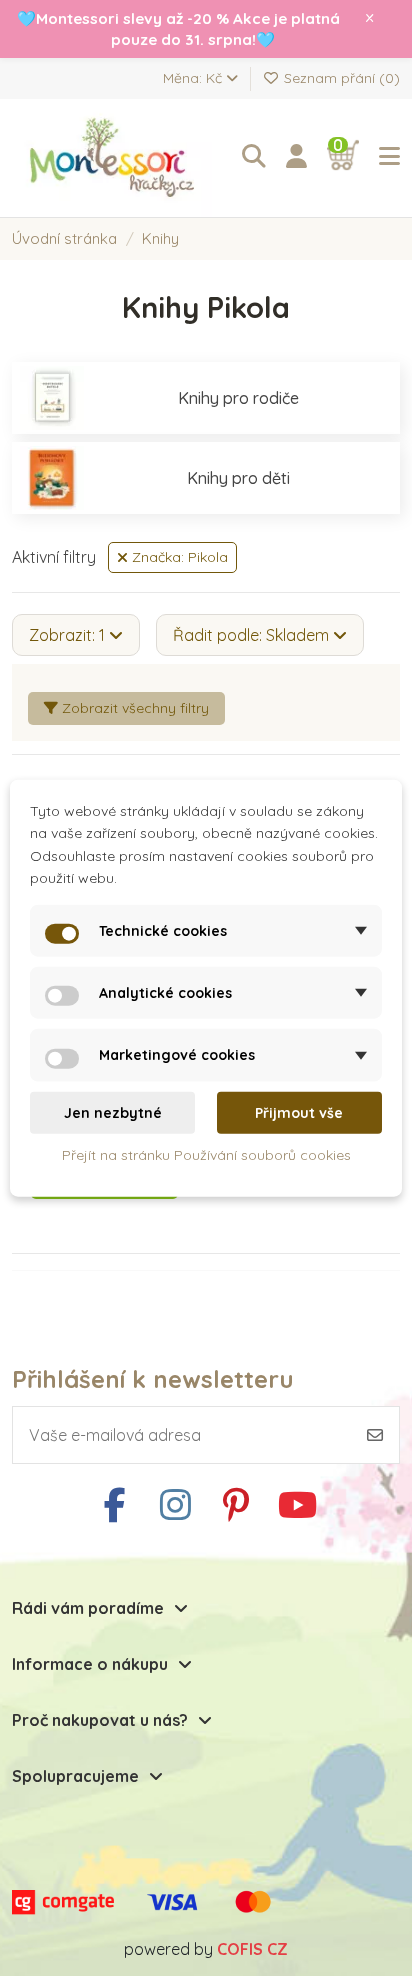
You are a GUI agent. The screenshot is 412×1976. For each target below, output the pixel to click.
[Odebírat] (375, 1435)
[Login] (296, 157)
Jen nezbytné (113, 1113)
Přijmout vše (299, 1113)
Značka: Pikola (178, 557)
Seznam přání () (340, 78)
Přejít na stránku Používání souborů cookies (206, 1155)
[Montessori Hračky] (117, 158)
